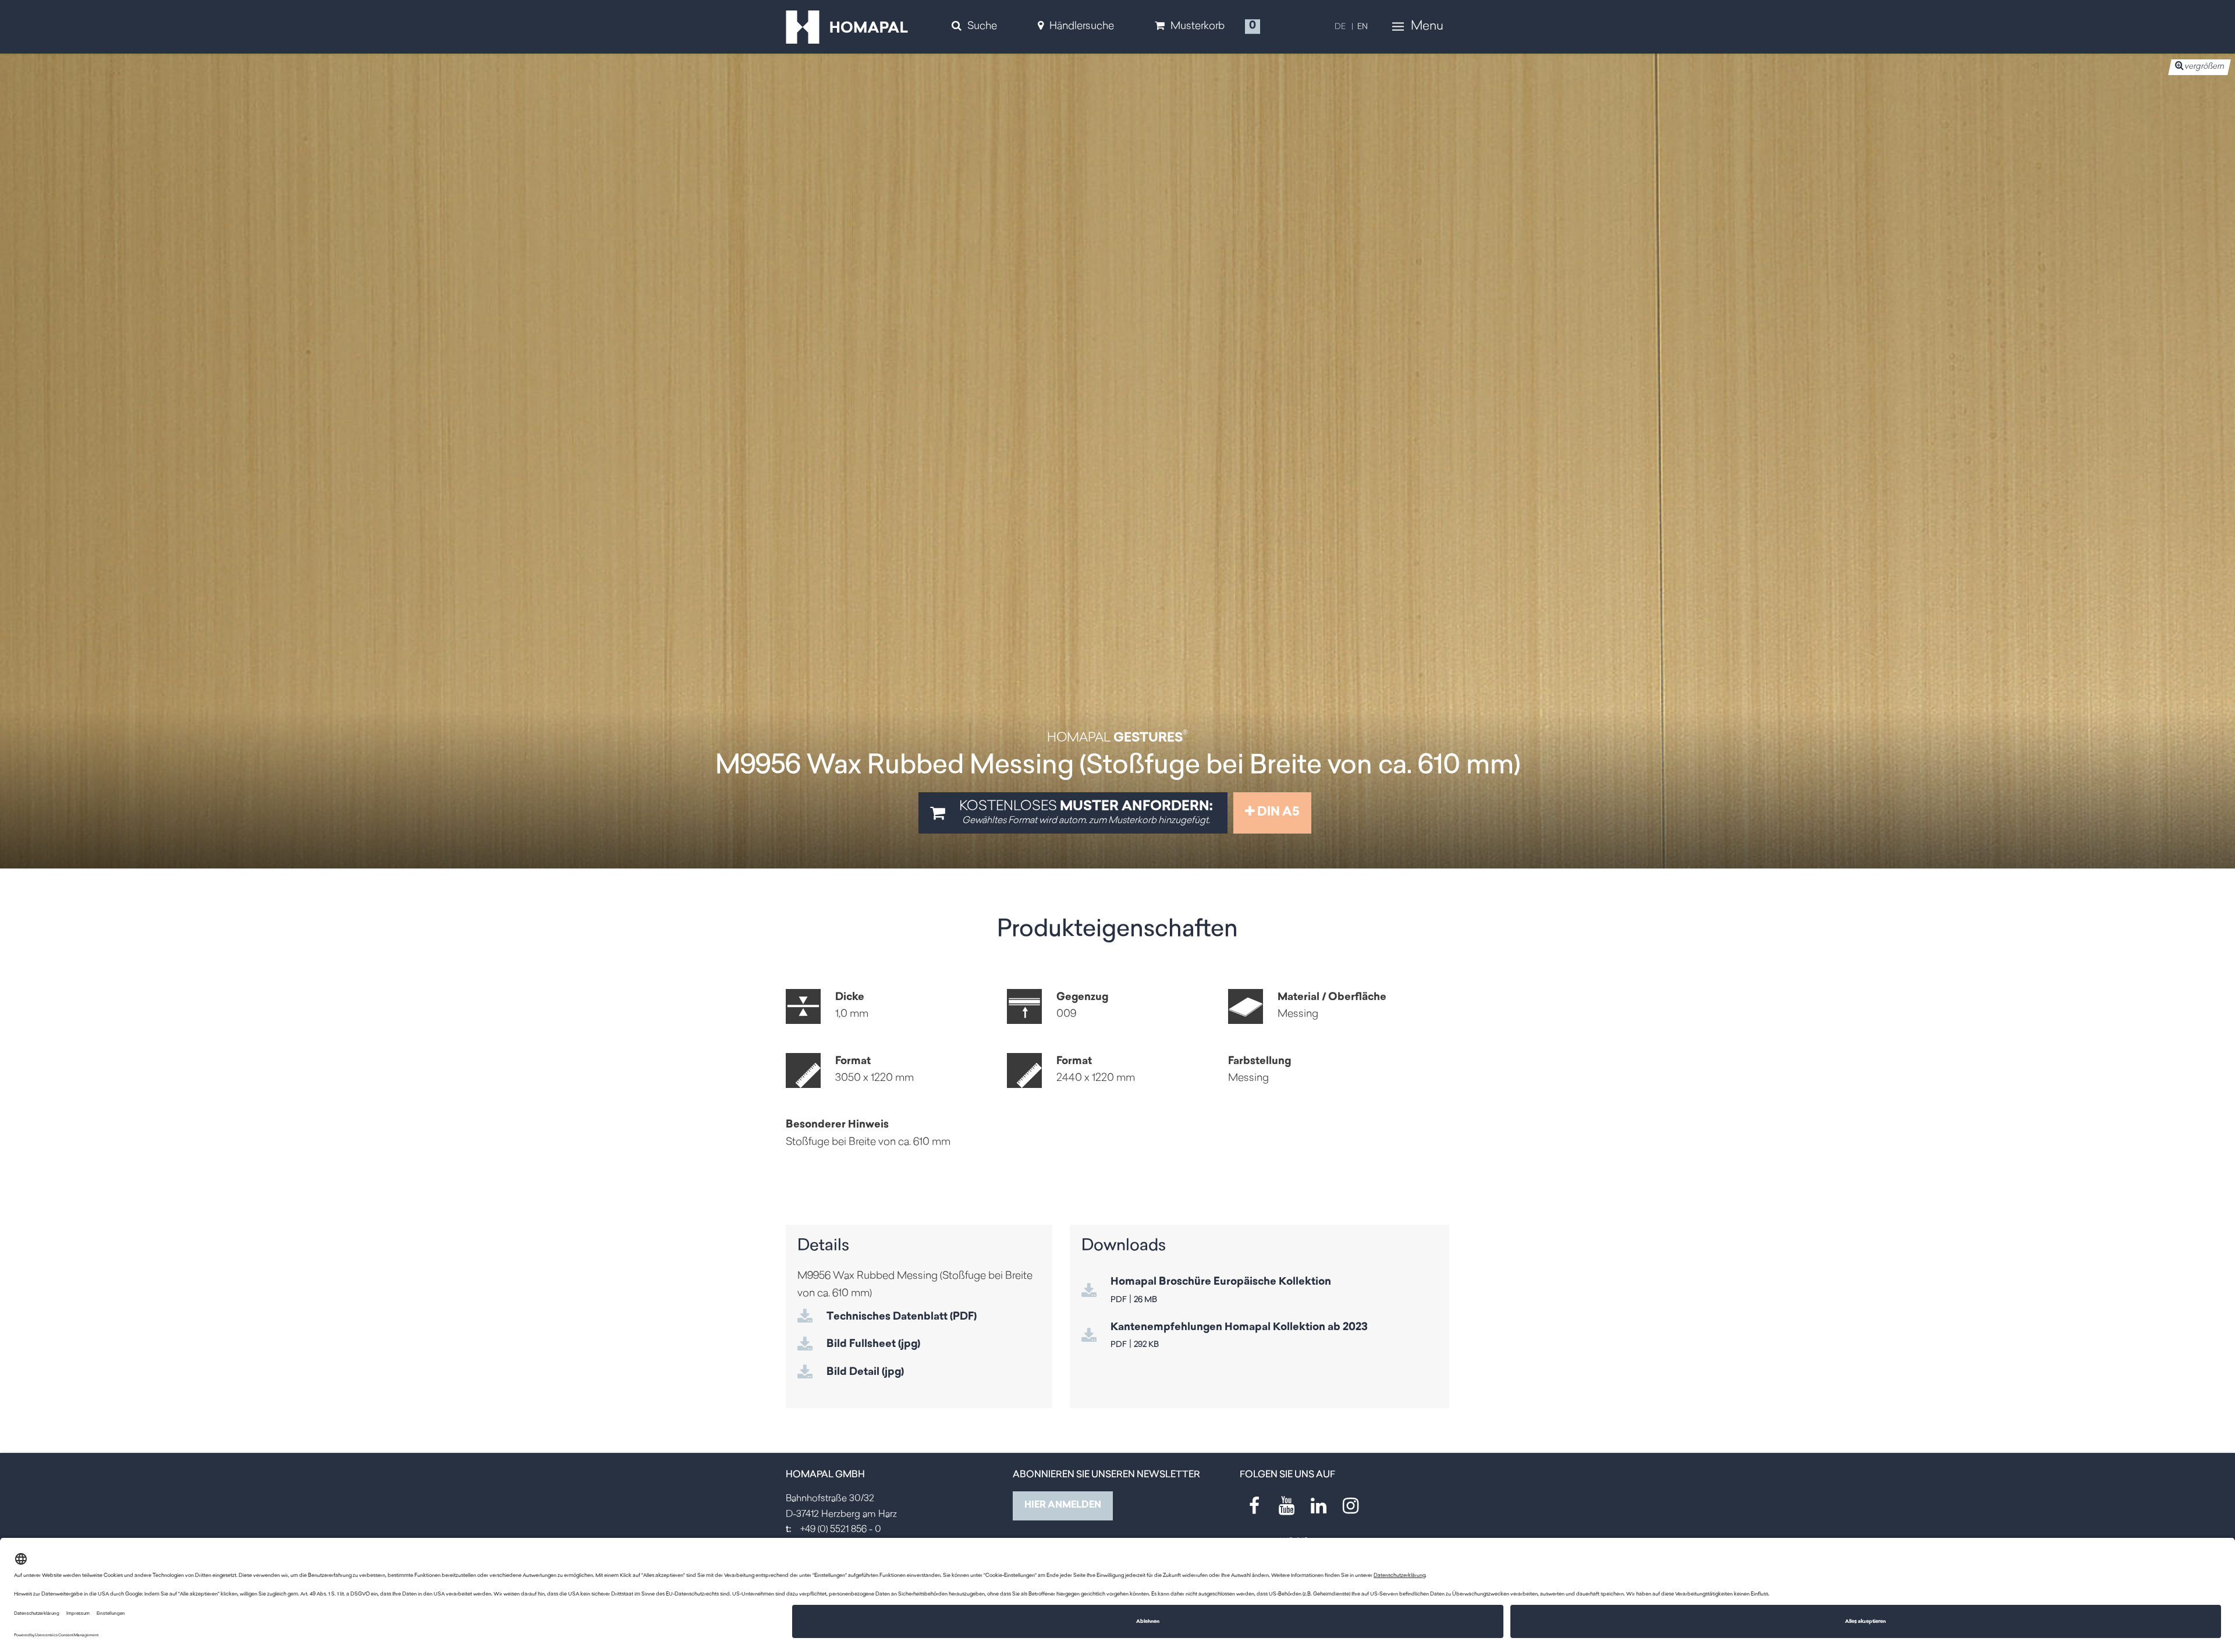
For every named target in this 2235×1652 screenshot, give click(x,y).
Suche (982, 27)
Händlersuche (1082, 27)
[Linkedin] (1318, 1506)
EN (1363, 27)
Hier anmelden (1063, 1505)
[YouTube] (1286, 1506)
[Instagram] (1350, 1506)
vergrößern (2204, 67)
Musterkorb (1198, 27)
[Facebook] (1254, 1506)
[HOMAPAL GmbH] (847, 27)
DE (1340, 27)
